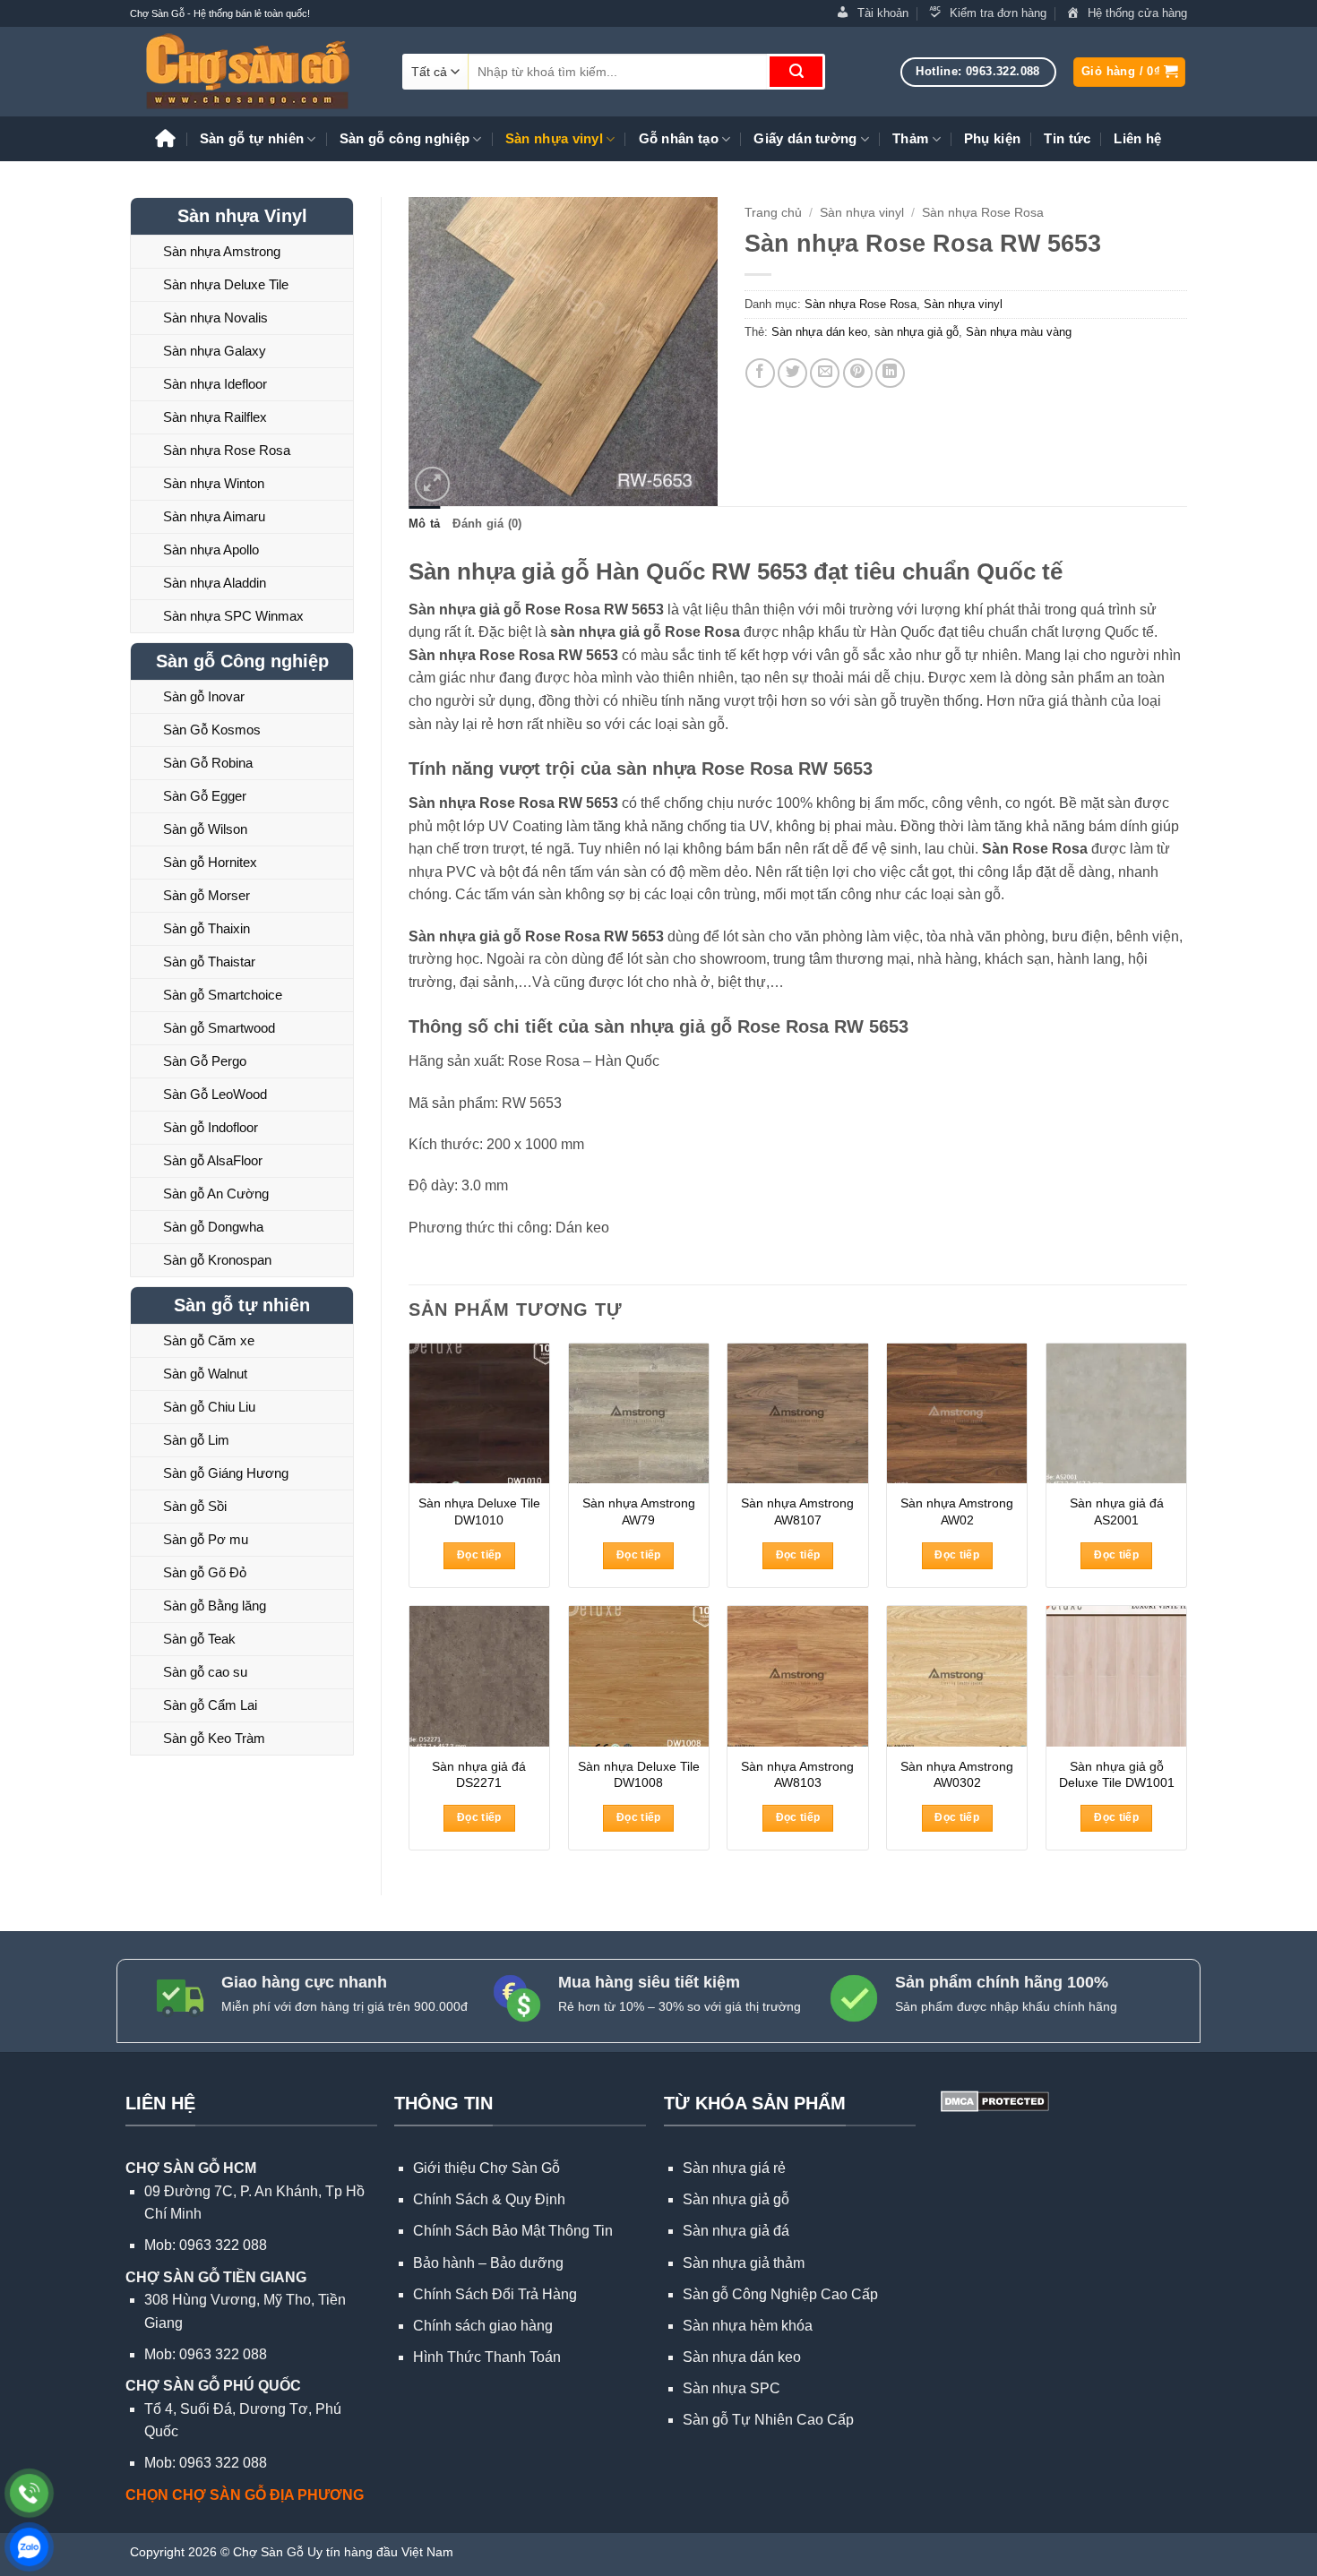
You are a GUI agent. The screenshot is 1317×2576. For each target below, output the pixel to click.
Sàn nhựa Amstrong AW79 (639, 1511)
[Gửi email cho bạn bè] (825, 373)
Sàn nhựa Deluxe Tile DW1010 (479, 1511)
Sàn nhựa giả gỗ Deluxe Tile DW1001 (1117, 1775)
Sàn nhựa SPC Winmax (233, 616)
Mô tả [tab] (424, 524)
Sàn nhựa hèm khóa (748, 2326)
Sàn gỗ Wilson (205, 829)
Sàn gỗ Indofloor (211, 1127)
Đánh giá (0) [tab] (487, 524)
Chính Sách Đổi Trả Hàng (495, 2294)
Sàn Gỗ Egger (205, 796)
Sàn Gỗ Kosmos (212, 730)
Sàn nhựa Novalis (215, 318)
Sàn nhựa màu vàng (1019, 332)
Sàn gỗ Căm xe (209, 1340)
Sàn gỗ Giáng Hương (226, 1473)
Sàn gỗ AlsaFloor (213, 1160)
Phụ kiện (992, 138)
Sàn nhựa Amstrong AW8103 (797, 1775)
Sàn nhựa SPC (732, 2388)
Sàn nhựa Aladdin (215, 583)
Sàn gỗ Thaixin (207, 928)
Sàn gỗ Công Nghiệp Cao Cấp (780, 2294)
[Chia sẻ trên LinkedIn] (890, 373)
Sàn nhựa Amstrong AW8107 (797, 1511)
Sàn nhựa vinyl (554, 138)
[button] (1129, 72)
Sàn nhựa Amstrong (222, 251)
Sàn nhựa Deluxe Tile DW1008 (639, 1775)
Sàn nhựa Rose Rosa (227, 450)
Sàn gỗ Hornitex (210, 862)
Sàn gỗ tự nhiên (252, 138)
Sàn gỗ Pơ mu (206, 1539)
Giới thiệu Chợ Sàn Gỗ (486, 2168)
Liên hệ (1137, 138)
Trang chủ (773, 213)
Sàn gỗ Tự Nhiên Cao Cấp (768, 2420)
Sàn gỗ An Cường (216, 1194)
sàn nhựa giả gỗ (917, 332)
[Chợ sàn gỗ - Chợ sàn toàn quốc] (253, 72)
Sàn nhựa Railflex (215, 417)
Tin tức (1067, 138)
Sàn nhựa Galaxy (215, 351)
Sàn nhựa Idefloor (215, 384)
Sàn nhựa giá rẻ (734, 2168)
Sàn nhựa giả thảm (744, 2263)
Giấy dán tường (805, 138)
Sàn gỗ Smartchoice (223, 995)
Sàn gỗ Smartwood (219, 1028)
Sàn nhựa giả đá (736, 2231)
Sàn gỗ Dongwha (213, 1227)
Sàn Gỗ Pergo (205, 1061)
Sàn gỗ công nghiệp (405, 138)
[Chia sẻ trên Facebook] (760, 373)
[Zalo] (29, 2547)
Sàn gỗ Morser (207, 895)
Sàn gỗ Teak (199, 1639)
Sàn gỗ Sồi (195, 1506)
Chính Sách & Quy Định (489, 2199)
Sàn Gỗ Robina (208, 763)
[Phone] (29, 2493)
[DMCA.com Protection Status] (993, 2100)
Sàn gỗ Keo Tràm (214, 1738)
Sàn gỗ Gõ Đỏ (205, 1572)
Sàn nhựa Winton (214, 483)
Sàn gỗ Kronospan (217, 1260)
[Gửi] (796, 72)
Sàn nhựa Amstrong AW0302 (957, 1775)
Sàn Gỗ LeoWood (215, 1094)
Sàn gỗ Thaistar (209, 962)
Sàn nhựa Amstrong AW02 (957, 1511)
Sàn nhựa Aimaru (214, 516)
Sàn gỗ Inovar (204, 696)
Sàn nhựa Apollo (211, 550)
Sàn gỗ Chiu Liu (209, 1407)
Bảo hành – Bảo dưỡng (488, 2263)
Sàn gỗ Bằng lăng (215, 1606)
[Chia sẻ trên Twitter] (792, 373)
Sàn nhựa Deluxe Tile (226, 284)
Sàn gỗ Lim (196, 1440)
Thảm (910, 138)
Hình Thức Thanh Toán (487, 2357)
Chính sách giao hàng (483, 2326)
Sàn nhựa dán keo (819, 332)
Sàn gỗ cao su (205, 1672)
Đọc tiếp (479, 1555)
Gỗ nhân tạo (679, 138)
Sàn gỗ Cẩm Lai (210, 1705)
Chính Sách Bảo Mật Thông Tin (513, 2231)
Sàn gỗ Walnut (205, 1374)
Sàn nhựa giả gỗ (736, 2199)
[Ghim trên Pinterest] (858, 373)
